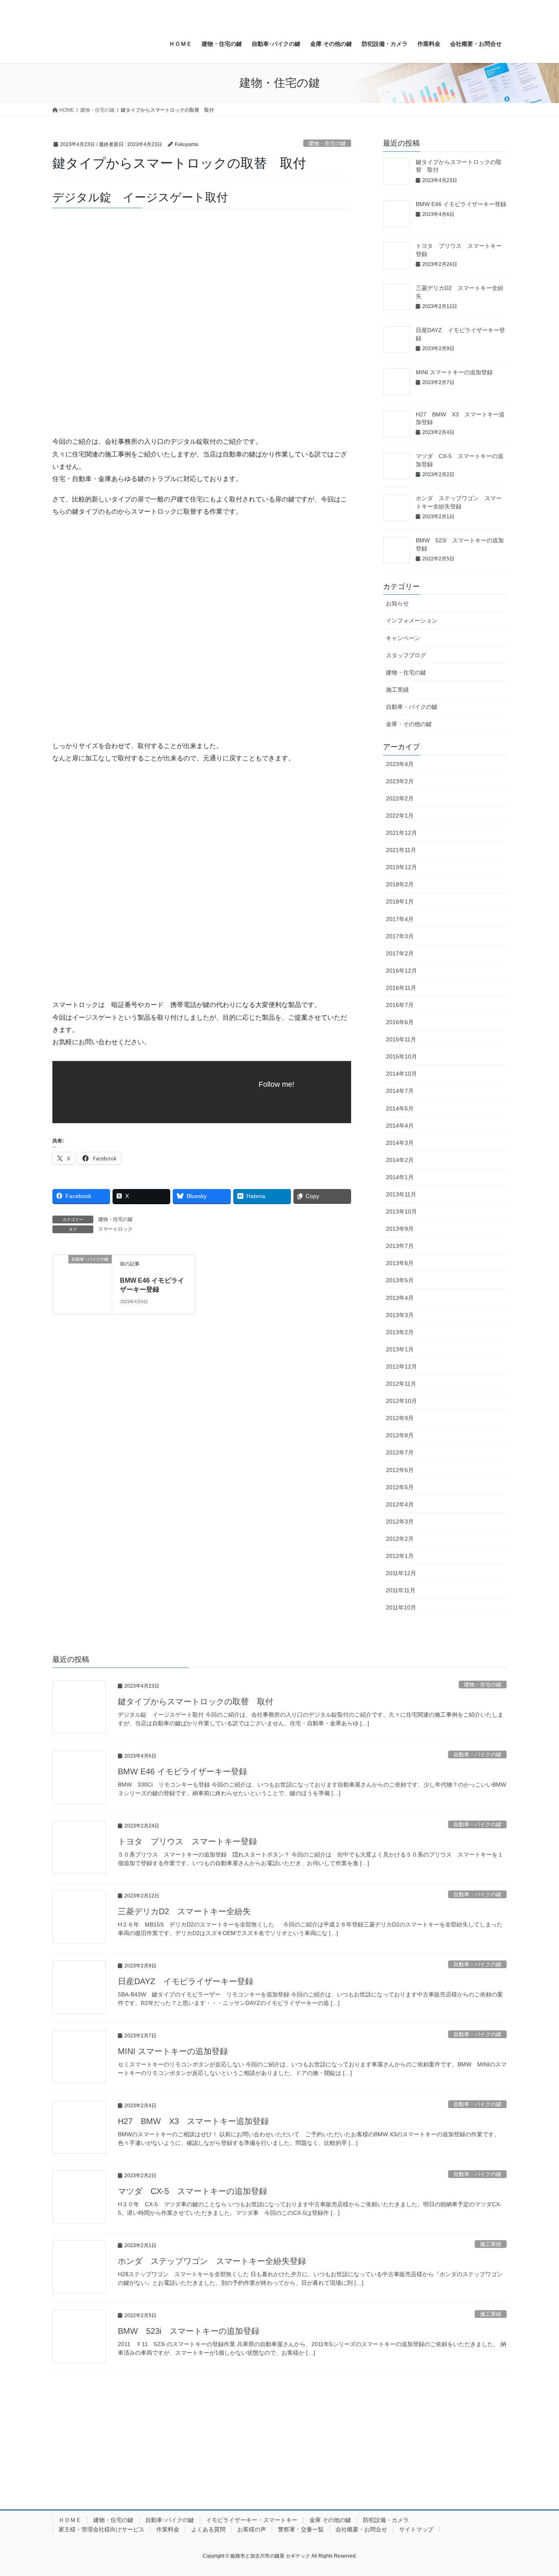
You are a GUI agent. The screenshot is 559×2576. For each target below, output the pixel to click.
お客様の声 (252, 2529)
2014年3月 (400, 1143)
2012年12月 (401, 1367)
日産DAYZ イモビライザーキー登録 (186, 1981)
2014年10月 (401, 1074)
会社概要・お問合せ (361, 2529)
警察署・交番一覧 (301, 2529)
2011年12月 (401, 1573)
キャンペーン (403, 638)
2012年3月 (400, 1522)
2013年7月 (400, 1246)
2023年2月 (400, 781)
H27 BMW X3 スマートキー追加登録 (193, 2121)
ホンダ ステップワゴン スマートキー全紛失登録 (212, 2261)
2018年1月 (400, 901)
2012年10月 (401, 1401)
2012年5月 (400, 1487)
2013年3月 (400, 1315)
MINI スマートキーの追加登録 (454, 372)
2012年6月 (400, 1470)
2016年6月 (400, 1022)
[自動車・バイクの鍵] (82, 1284)
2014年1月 (400, 1177)
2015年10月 (401, 1056)
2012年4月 (400, 1504)
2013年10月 (401, 1212)
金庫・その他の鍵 (409, 724)
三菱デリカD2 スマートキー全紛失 (184, 1911)
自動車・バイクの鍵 (412, 707)
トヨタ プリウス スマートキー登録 (187, 1841)
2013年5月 (400, 1280)
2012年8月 (400, 1435)
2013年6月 (400, 1263)
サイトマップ (416, 2529)
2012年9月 (400, 1418)
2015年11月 (401, 1039)
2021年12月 (401, 833)
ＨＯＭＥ (70, 2520)
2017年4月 (400, 919)
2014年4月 (400, 1126)
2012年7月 (400, 1452)
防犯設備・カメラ (386, 2520)
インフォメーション (412, 620)
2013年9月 (400, 1229)
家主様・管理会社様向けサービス (101, 2529)
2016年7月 (400, 1005)
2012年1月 (400, 1556)
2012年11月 (401, 1384)
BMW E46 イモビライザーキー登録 (461, 204)
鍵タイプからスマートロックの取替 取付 (196, 1702)
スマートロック (115, 1229)
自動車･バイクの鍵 (170, 2520)
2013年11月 (401, 1194)
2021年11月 (401, 850)
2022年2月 (400, 798)
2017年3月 (400, 936)
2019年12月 (401, 867)
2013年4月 (400, 1298)
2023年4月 (400, 764)
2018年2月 (400, 884)
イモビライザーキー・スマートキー (252, 2520)
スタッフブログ (406, 655)
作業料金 (168, 2529)
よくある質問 (208, 2529)
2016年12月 (401, 971)
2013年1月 (400, 1349)
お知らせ (397, 603)
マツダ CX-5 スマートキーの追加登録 (193, 2191)
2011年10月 (401, 1607)
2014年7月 (400, 1091)
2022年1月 (400, 816)
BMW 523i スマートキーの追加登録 (189, 2331)
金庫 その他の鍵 (330, 2520)
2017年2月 (400, 953)
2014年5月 (400, 1108)
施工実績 (397, 690)
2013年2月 (400, 1332)
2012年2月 (400, 1539)
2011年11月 (401, 1590)
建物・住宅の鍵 (327, 143)
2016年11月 (401, 988)
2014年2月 (400, 1160)
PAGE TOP (538, 2492)
